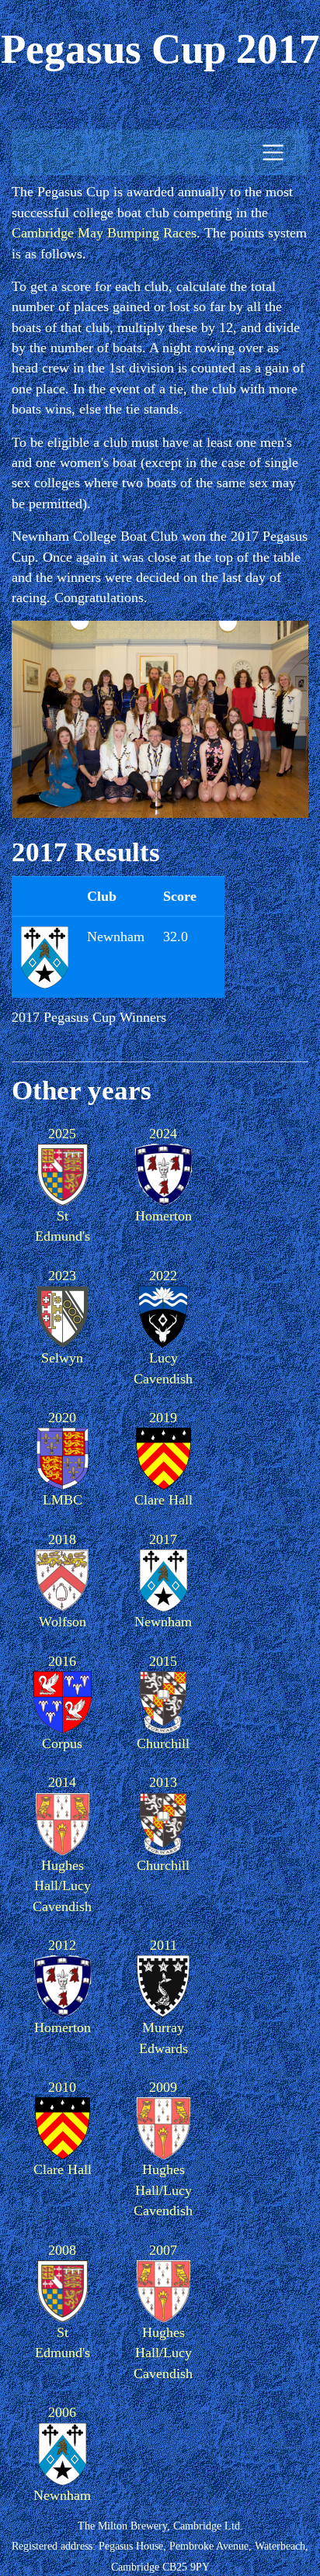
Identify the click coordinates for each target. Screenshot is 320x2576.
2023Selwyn (62, 1317)
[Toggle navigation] (273, 152)
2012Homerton (63, 1986)
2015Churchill (163, 1702)
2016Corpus (62, 1702)
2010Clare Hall (63, 2128)
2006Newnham (62, 2453)
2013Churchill (163, 1823)
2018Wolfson (63, 1581)
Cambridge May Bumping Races (104, 233)
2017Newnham (163, 1581)
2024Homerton (163, 1175)
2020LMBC (63, 1459)
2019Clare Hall (163, 1459)
